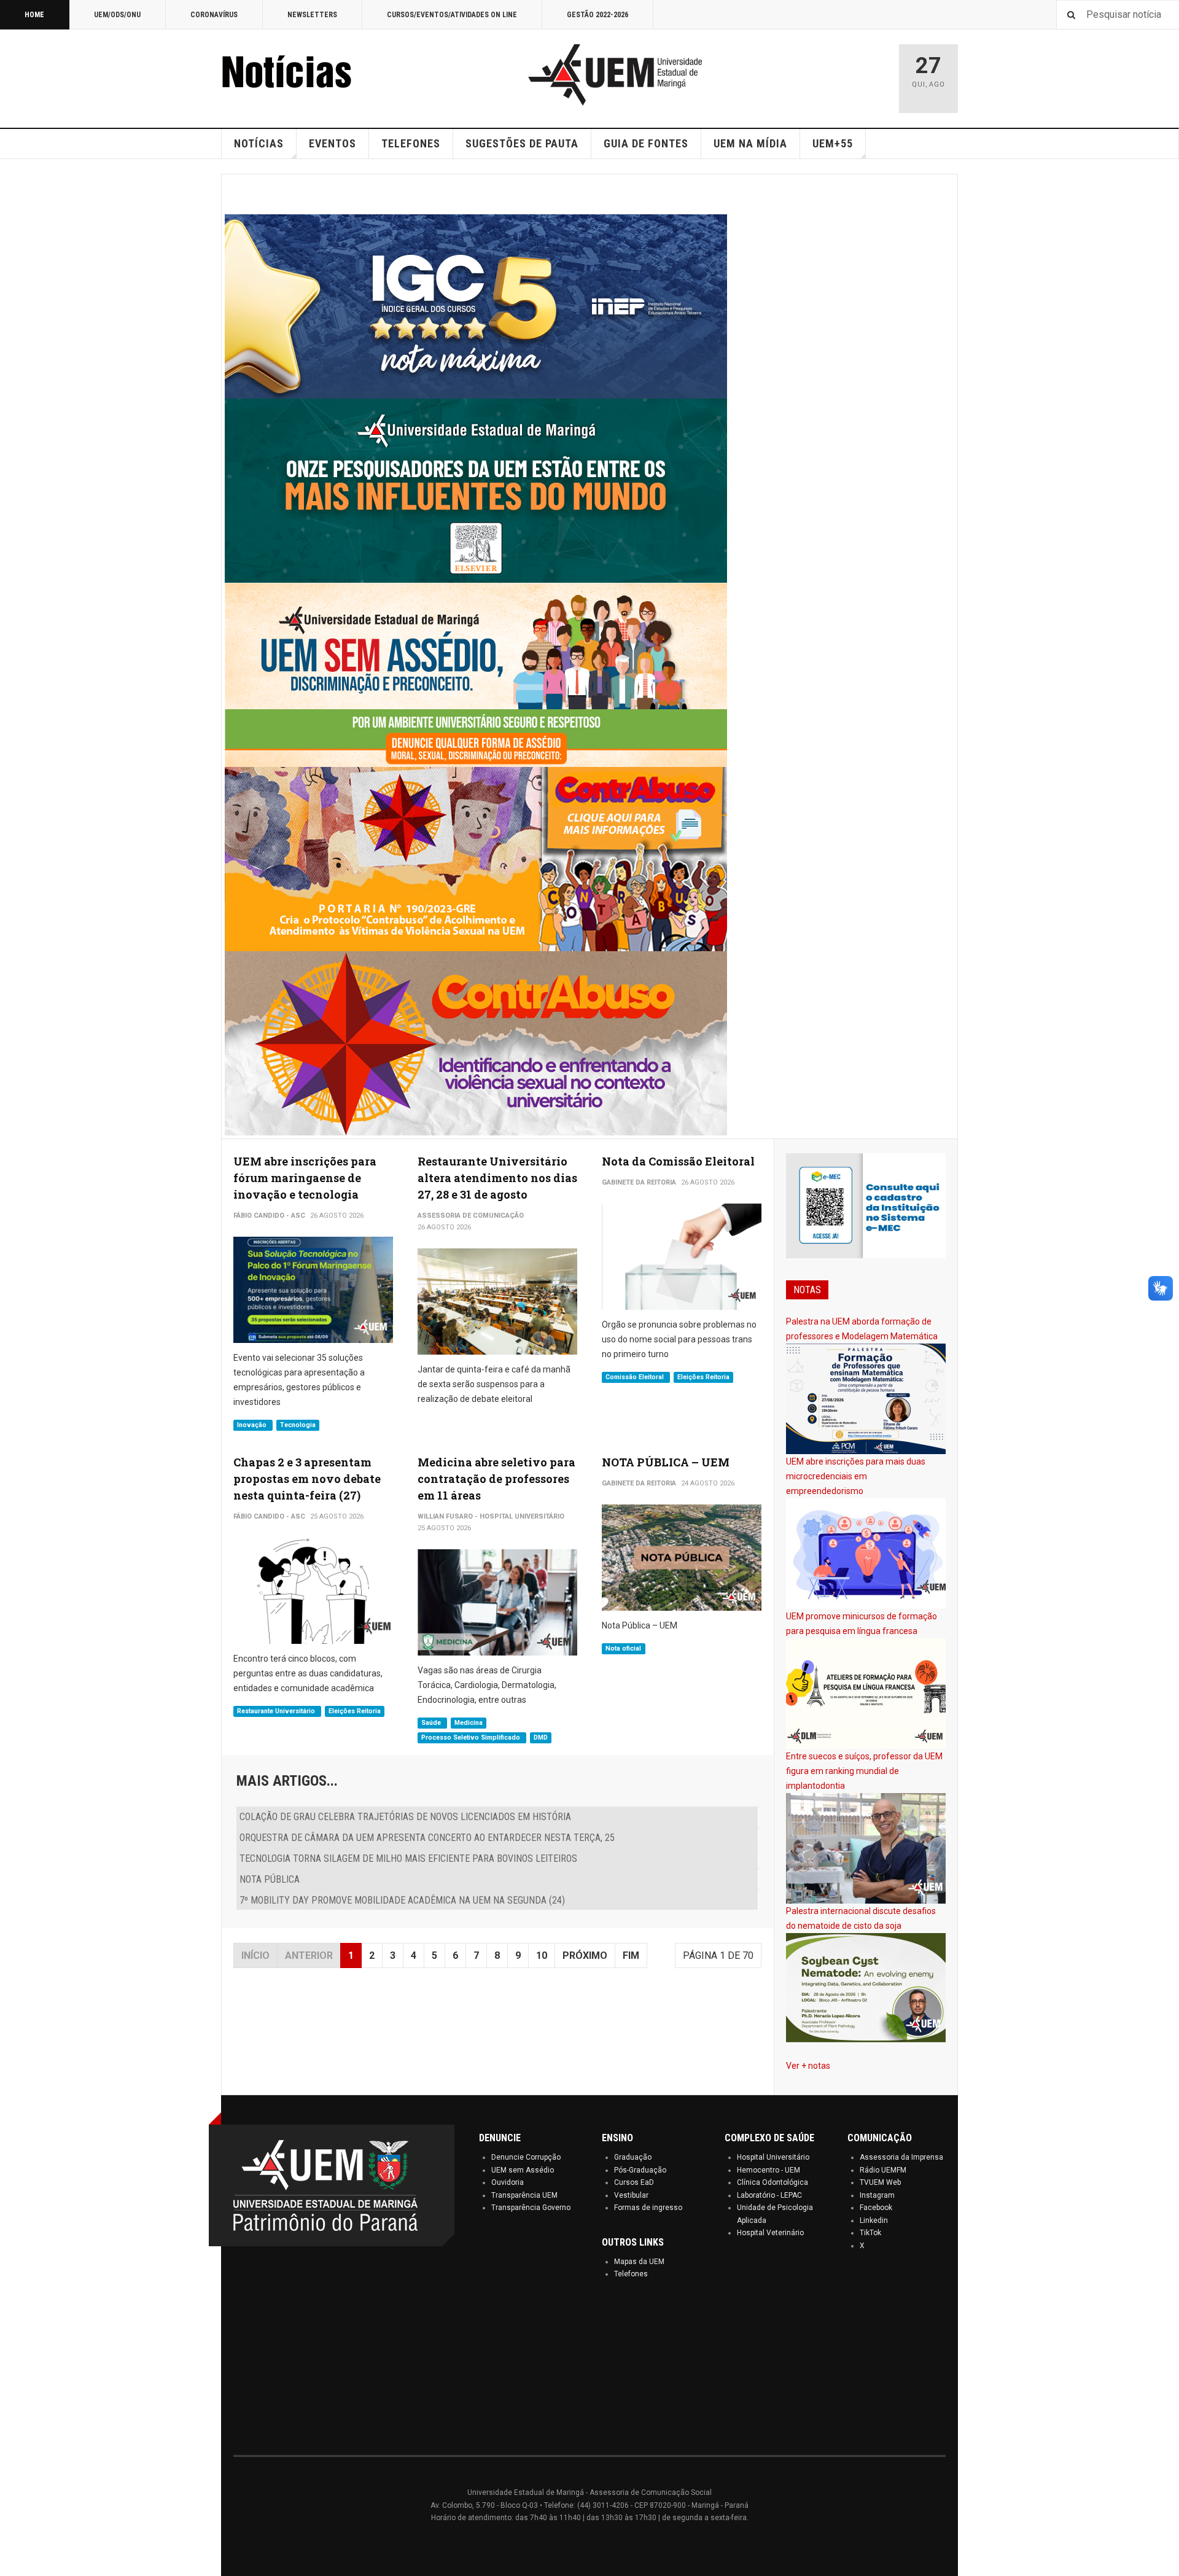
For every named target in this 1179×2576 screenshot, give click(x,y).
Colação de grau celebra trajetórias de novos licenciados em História (405, 1817)
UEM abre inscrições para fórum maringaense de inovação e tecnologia (305, 1178)
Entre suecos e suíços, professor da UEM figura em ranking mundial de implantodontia (864, 1771)
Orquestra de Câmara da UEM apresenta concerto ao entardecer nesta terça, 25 (427, 1838)
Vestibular (631, 2195)
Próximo (585, 1955)
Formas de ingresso (648, 2208)
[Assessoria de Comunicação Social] (313, 75)
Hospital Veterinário (770, 2233)
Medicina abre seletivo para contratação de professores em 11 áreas (496, 1479)
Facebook (876, 2208)
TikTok (870, 2233)
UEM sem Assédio (523, 2170)
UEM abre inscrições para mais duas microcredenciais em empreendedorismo (856, 1476)
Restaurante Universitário (277, 1711)
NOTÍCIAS (259, 143)
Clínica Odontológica (772, 2182)
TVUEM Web (880, 2182)
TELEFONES (411, 143)
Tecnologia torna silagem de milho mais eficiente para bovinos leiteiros (408, 1858)
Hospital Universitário (773, 2157)
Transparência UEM (524, 2195)
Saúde (432, 1723)
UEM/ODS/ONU (117, 15)
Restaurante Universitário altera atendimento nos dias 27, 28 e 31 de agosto (497, 1178)
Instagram (877, 2195)
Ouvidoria (508, 2182)
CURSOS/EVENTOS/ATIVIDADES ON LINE (452, 15)
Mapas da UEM (639, 2262)
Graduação (633, 2157)
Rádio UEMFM (883, 2170)
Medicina (469, 1723)
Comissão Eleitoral (636, 1377)
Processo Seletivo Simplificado (472, 1737)
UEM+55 (833, 143)
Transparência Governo (531, 2208)
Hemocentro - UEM (768, 2170)
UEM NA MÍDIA (750, 143)
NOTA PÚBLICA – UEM (666, 1462)
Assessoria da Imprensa (901, 2157)
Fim (631, 1955)
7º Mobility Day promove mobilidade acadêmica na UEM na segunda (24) (402, 1900)
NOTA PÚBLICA (270, 1879)
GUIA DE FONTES (646, 143)
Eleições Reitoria (703, 1377)
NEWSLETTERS (312, 15)
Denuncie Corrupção (526, 2157)
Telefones (631, 2274)
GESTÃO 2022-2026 (597, 15)
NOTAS (807, 1290)
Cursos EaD (634, 2182)
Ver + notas (808, 2066)
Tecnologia (298, 1425)
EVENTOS (333, 143)
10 (542, 1955)
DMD (541, 1737)
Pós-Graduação (640, 2170)
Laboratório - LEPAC (769, 2195)
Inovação (253, 1425)
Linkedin (874, 2220)
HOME (34, 15)
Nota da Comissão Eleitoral (678, 1161)
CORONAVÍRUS (214, 15)
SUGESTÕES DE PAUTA (522, 143)
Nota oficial (623, 1648)
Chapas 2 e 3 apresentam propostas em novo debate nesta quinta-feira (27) (307, 1479)
